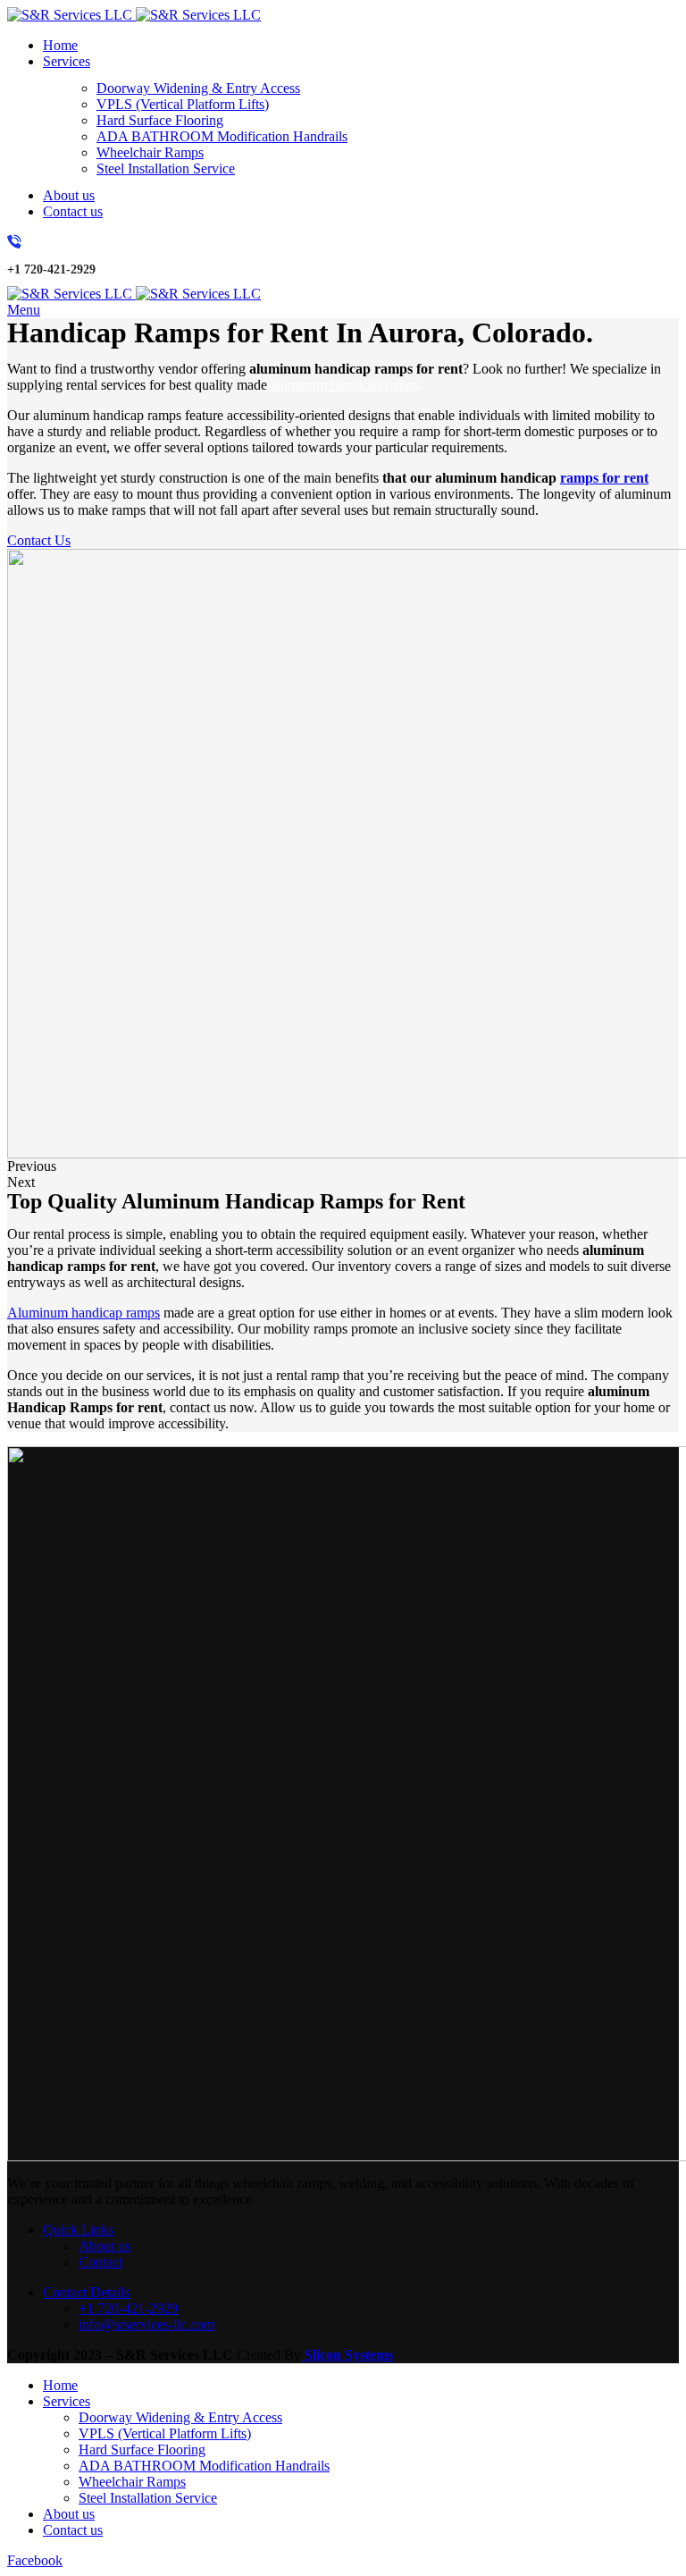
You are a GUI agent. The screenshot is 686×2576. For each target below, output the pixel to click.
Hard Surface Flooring (160, 120)
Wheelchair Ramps (150, 152)
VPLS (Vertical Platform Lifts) (183, 104)
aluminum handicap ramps (345, 385)
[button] (343, 1166)
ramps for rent (604, 478)
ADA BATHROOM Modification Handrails (222, 136)
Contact (100, 2262)
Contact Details (86, 2292)
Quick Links (78, 2230)
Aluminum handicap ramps (84, 1313)
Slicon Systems (347, 2355)
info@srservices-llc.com (146, 2324)
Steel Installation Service (166, 168)
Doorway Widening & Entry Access (198, 88)
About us (105, 2246)
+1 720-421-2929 (128, 2308)
